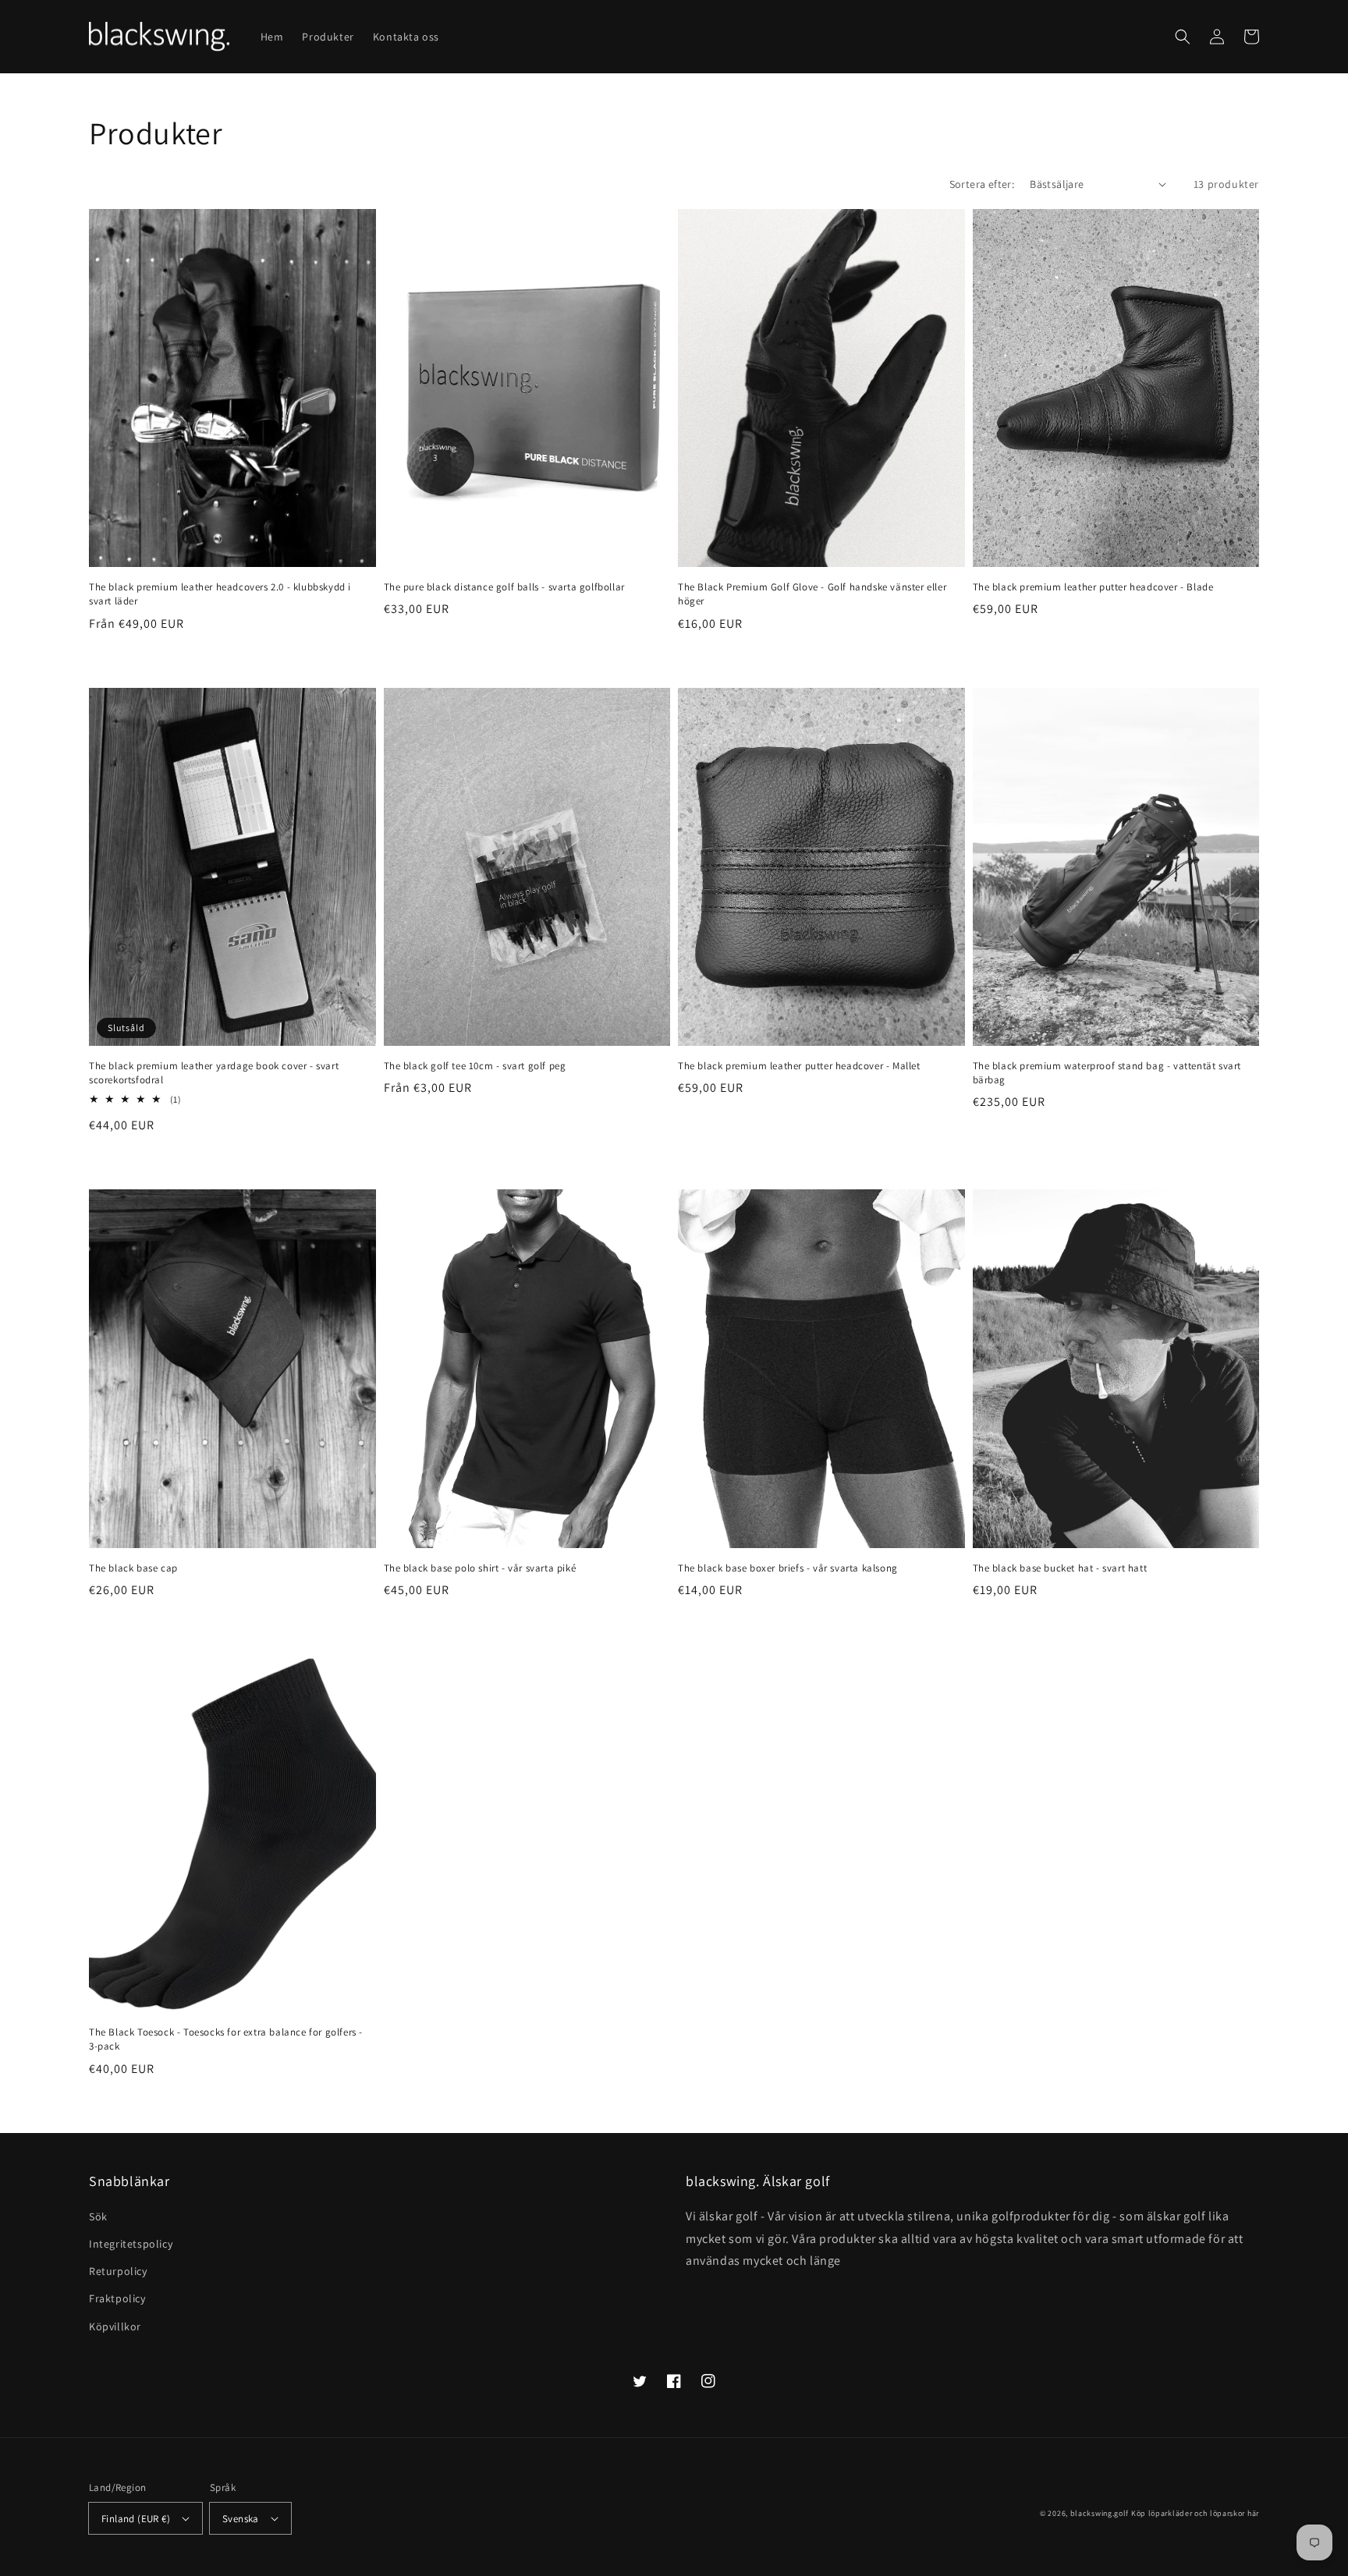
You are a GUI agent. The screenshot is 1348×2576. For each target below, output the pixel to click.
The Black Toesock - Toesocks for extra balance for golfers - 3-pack (226, 2039)
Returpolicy (118, 2271)
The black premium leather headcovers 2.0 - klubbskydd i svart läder (220, 594)
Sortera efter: (982, 184)
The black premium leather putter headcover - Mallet (799, 1066)
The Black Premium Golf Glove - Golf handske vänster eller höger (812, 594)
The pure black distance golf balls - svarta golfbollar (504, 587)
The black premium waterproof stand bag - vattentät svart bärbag (1107, 1073)
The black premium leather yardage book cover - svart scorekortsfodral (214, 1073)
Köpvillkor (115, 2326)
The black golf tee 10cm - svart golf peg (475, 1066)
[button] (1183, 37)
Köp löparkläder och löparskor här (1195, 2513)
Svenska (241, 2519)
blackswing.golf (1100, 2513)
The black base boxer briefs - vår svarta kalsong (788, 1568)
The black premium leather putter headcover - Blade (1093, 587)
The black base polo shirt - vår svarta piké (480, 1568)
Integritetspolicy (131, 2244)
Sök (98, 2216)
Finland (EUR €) (136, 2519)
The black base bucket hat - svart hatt (1060, 1568)
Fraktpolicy (117, 2298)
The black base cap (133, 1568)
